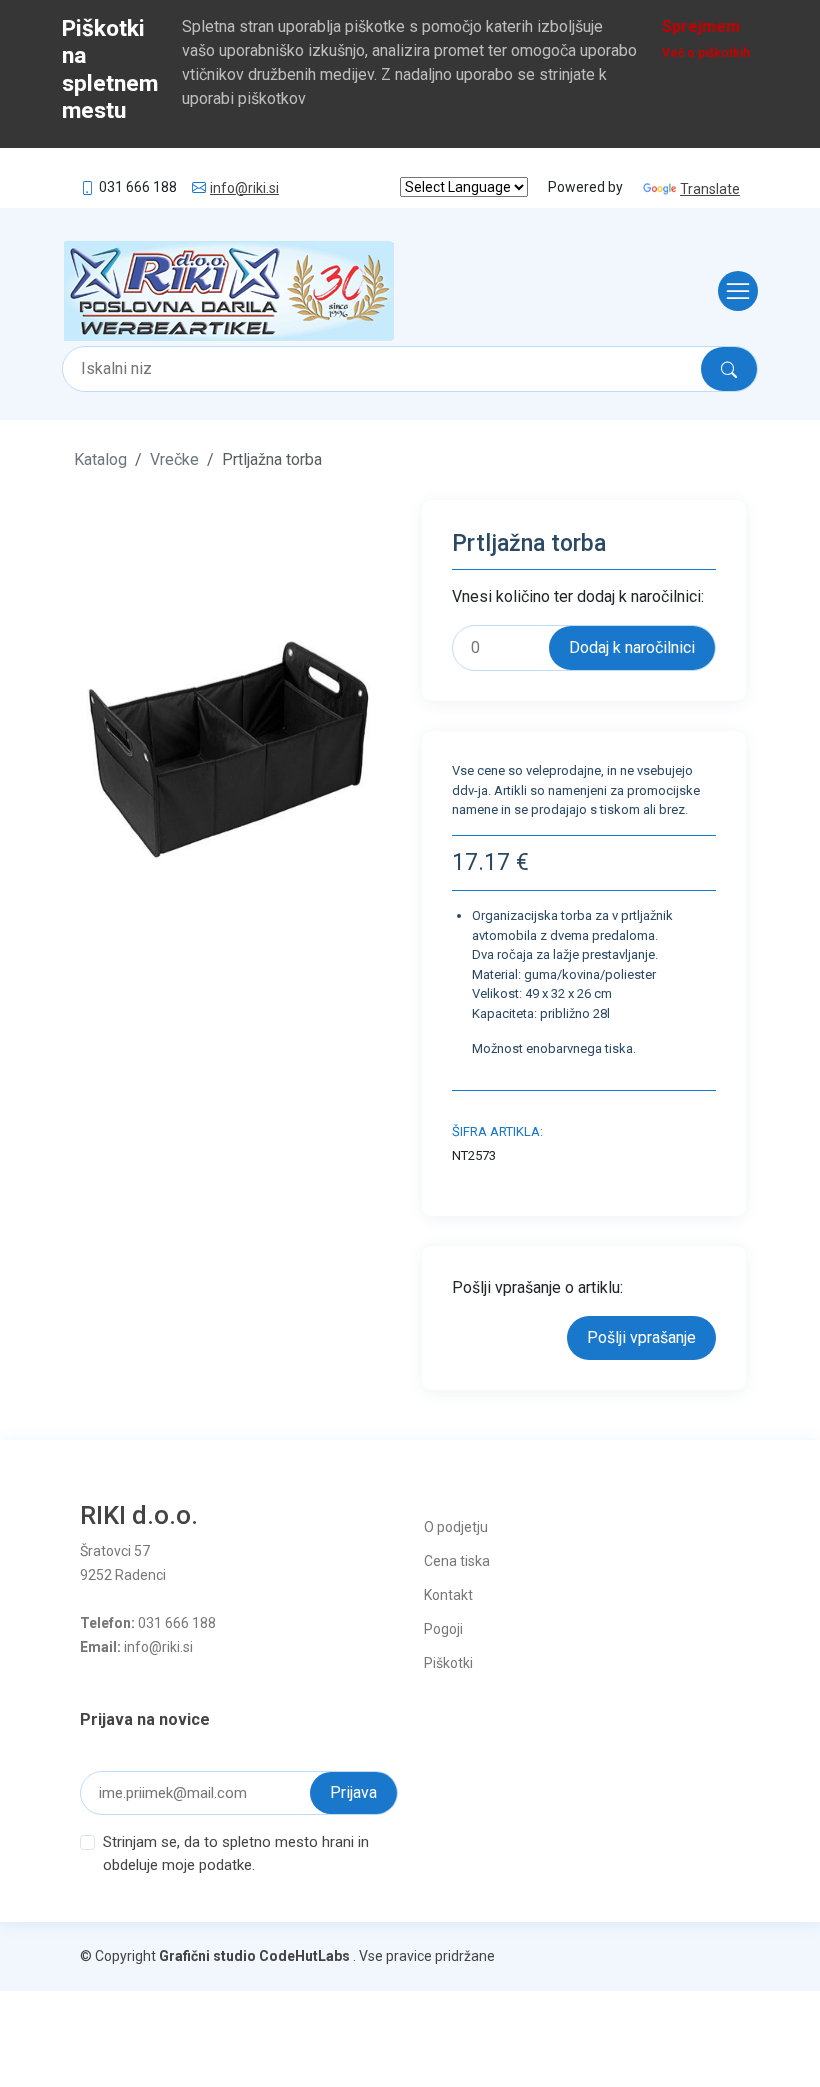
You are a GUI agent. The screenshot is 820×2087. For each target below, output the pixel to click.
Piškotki (448, 1663)
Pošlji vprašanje (641, 1337)
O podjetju (456, 1527)
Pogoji (443, 1629)
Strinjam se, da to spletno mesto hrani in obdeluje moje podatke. (236, 1853)
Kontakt (448, 1595)
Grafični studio (207, 1956)
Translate (710, 189)
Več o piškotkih (706, 53)
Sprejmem (701, 26)
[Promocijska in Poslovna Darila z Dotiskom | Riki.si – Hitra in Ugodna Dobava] (229, 291)
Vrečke (174, 459)
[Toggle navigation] (732, 291)
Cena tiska (457, 1561)
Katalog (100, 459)
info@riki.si (244, 188)
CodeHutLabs (304, 1956)
